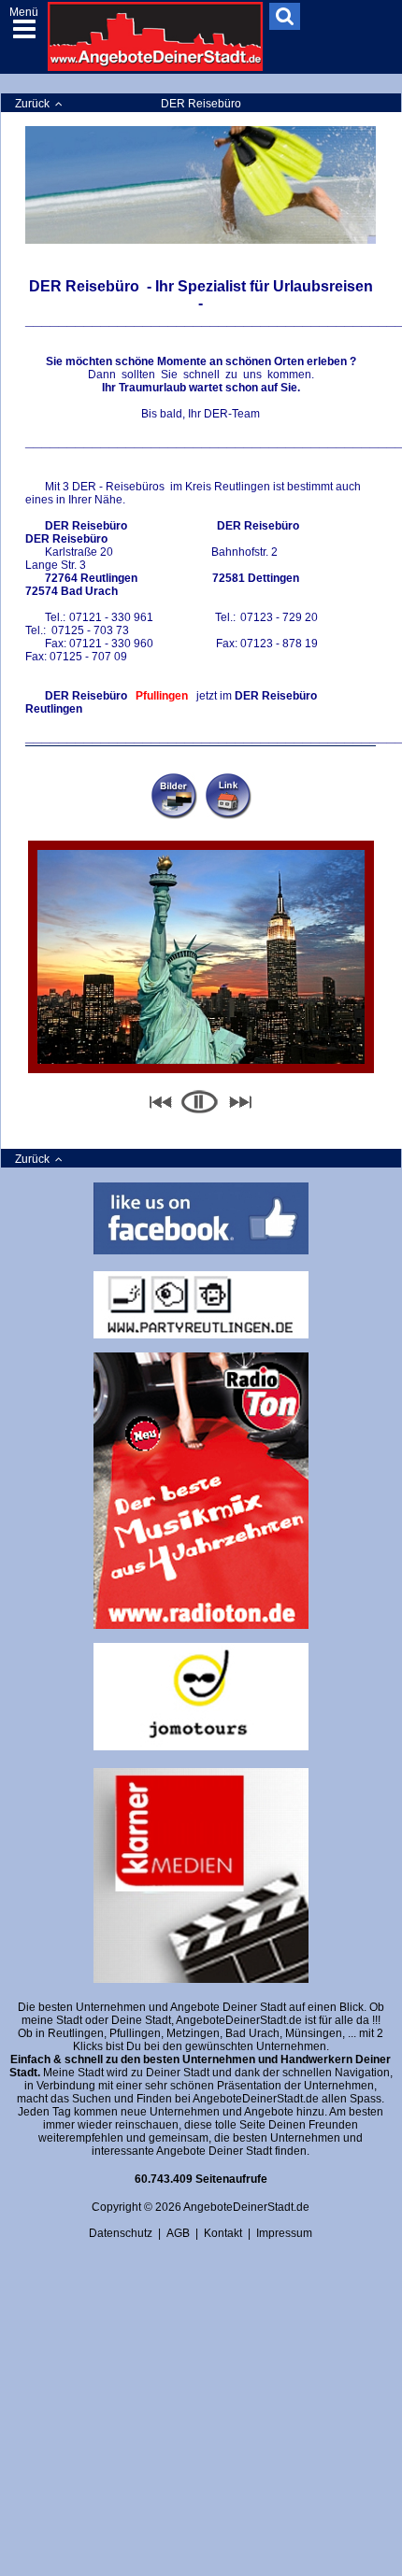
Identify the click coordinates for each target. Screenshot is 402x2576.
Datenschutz (121, 2233)
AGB (178, 2233)
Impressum (284, 2233)
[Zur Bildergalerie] (174, 796)
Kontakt (223, 2233)
